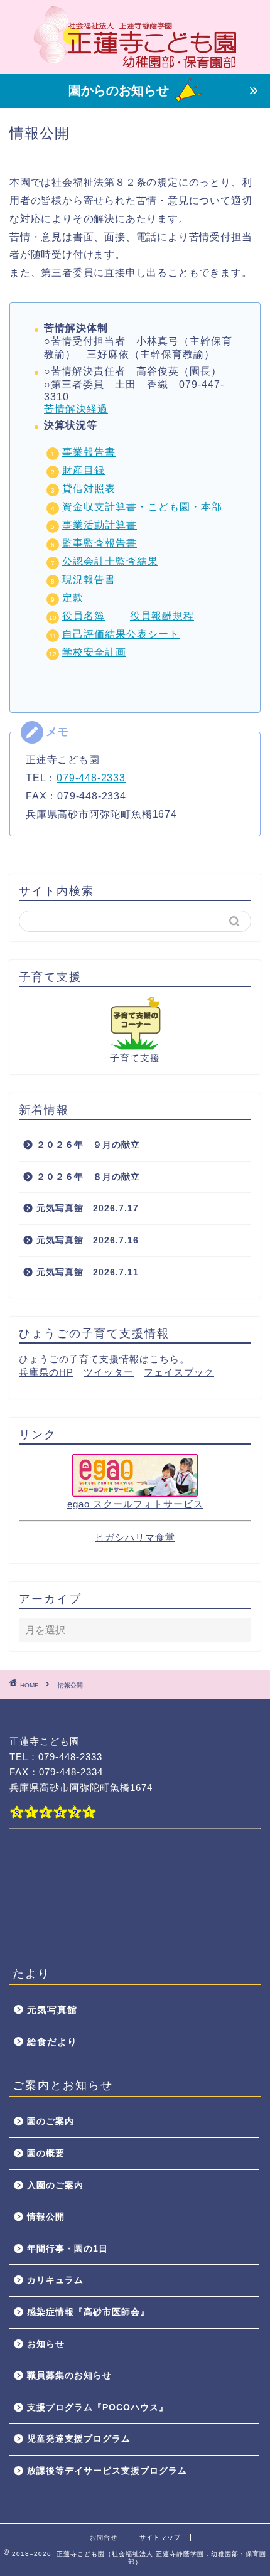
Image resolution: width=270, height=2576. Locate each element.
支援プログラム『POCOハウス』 (98, 2408)
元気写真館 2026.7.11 (88, 1272)
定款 (73, 598)
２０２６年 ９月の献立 (88, 1145)
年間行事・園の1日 (67, 2249)
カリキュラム (55, 2280)
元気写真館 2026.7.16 (92, 1240)
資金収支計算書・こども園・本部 (142, 507)
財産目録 (84, 470)
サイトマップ (160, 2537)
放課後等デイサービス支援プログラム (107, 2471)
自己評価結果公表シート (121, 634)
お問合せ (104, 2537)
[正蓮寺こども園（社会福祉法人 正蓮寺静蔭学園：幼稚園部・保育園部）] (135, 64)
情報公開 (46, 2217)
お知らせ (46, 2344)
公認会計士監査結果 (110, 561)
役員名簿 (84, 616)
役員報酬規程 (162, 616)
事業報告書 (89, 452)
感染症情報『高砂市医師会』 (88, 2312)
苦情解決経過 (76, 409)
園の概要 (46, 2153)
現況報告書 (89, 580)
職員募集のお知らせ (69, 2376)
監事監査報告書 (100, 543)
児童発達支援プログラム (79, 2439)
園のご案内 (51, 2121)
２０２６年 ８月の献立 (88, 1177)
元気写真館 (52, 2010)
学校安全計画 (94, 652)
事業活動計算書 (100, 525)
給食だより (52, 2042)
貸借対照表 (89, 489)
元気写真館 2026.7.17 (88, 1208)
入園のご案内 (55, 2185)
